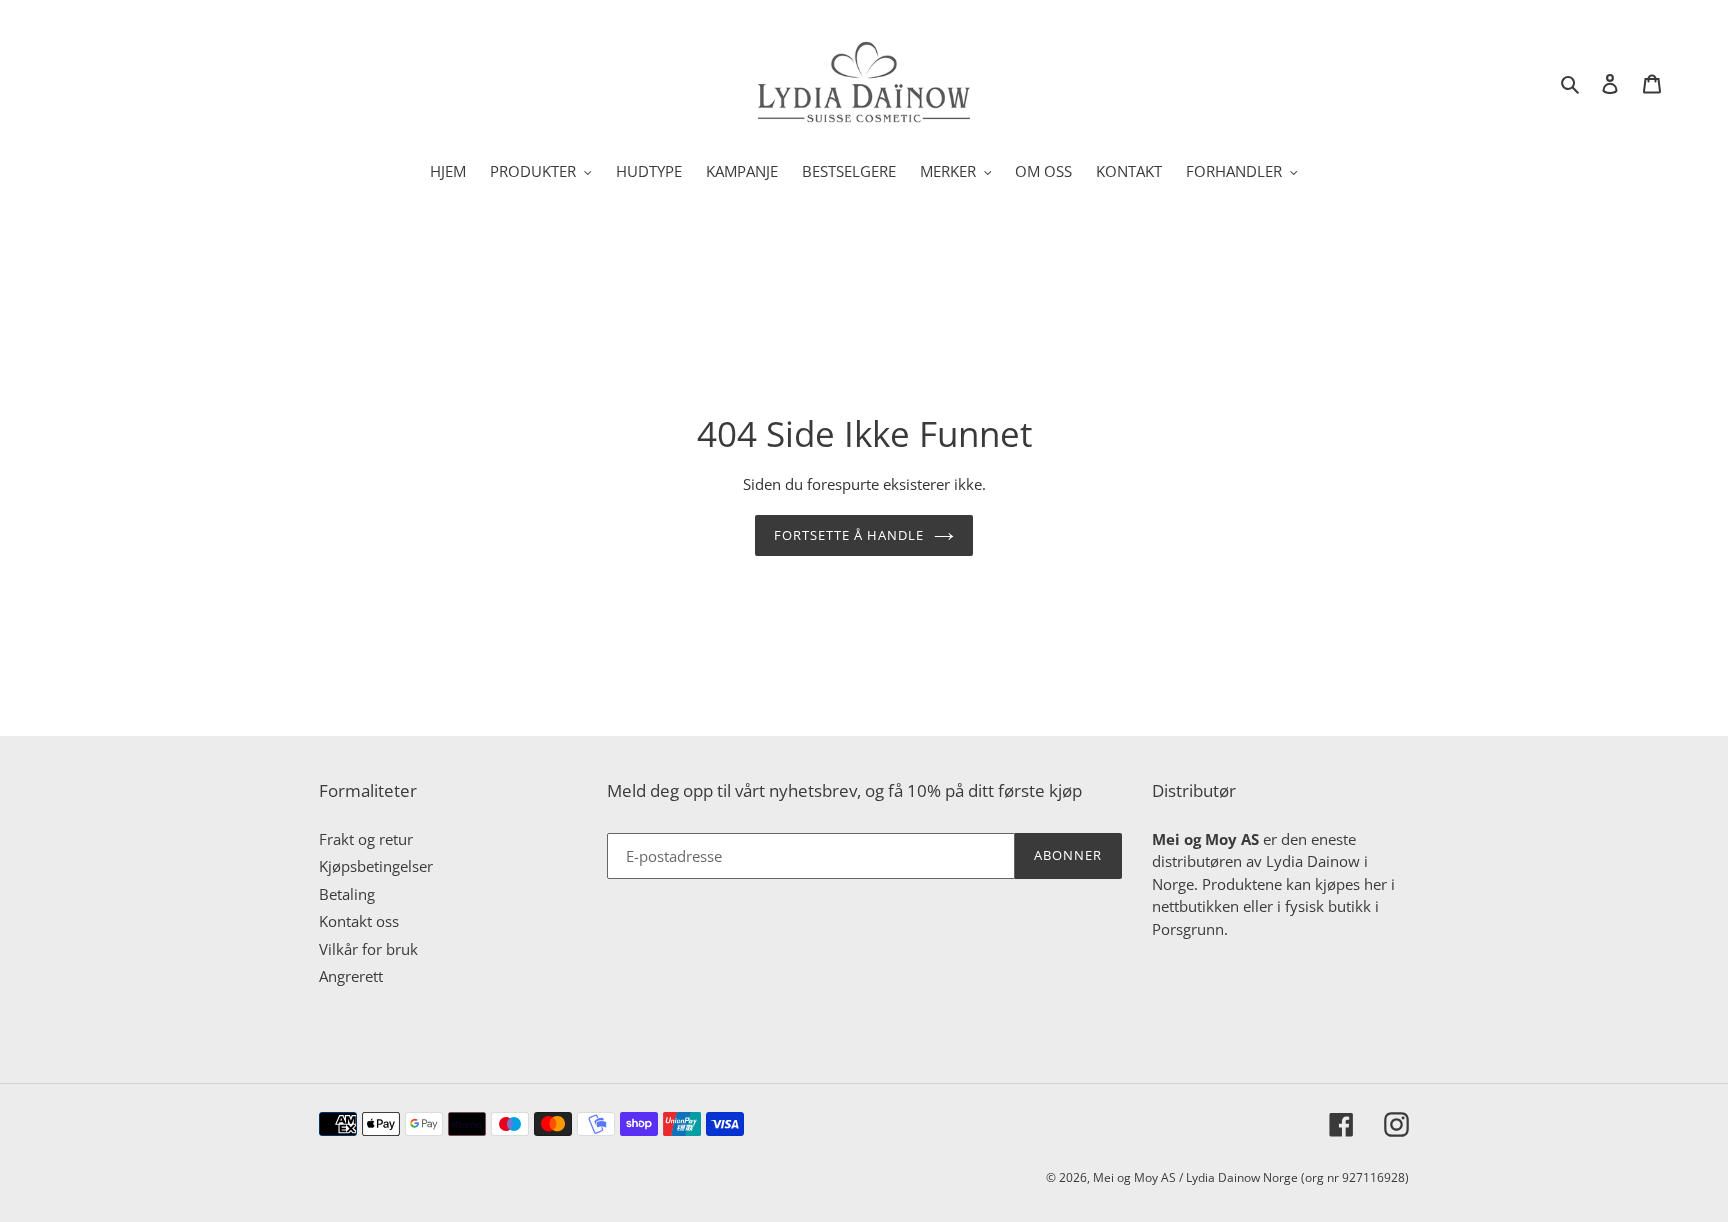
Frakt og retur (366, 839)
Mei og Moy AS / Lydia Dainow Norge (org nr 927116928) (1251, 1177)
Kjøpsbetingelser (376, 866)
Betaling (347, 894)
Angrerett (351, 976)
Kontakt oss (359, 921)
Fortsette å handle (849, 535)
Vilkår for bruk (368, 949)
